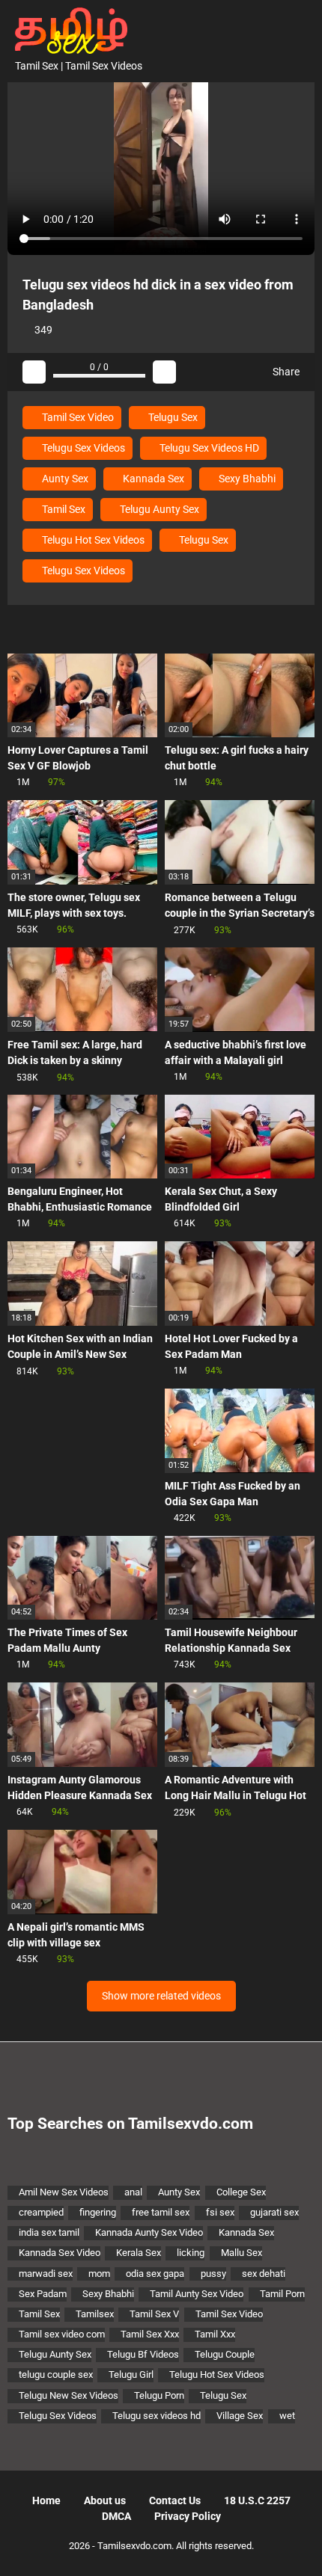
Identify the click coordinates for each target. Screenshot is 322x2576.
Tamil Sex (63, 509)
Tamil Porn (282, 2294)
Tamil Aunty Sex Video (197, 2294)
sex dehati (264, 2274)
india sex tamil (49, 2232)
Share (285, 372)
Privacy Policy (188, 2516)
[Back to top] (295, 2546)
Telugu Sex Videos (82, 448)
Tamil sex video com (62, 2334)
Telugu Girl (131, 2374)
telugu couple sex (56, 2374)
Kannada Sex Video (60, 2253)
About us (105, 2500)
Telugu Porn (159, 2395)
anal (133, 2192)
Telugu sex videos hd (157, 2416)
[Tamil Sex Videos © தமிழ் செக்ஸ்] (67, 29)
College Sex (241, 2192)
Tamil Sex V (154, 2314)
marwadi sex (46, 2274)
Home (46, 2500)
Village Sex (240, 2416)
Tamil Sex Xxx (150, 2334)
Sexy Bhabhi (246, 479)
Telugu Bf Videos (143, 2354)
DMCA (116, 2516)
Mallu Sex (241, 2253)
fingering (98, 2212)
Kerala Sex (139, 2253)
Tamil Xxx (215, 2334)
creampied (41, 2212)
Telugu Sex (172, 417)
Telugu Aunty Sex (158, 509)
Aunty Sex (64, 479)
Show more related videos (161, 1996)
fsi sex (220, 2212)
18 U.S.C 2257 (257, 2500)
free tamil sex (161, 2212)
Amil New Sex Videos (64, 2192)
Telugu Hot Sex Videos (92, 540)
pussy (213, 2274)
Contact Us (175, 2500)
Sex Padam (43, 2294)
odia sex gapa (155, 2274)
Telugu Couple (225, 2354)
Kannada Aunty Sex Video (149, 2232)
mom (99, 2274)
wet (287, 2416)
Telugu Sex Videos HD (208, 448)
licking (191, 2253)
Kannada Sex (152, 479)
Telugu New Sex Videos (69, 2395)
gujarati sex (274, 2212)
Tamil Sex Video (77, 417)
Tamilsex (95, 2314)
